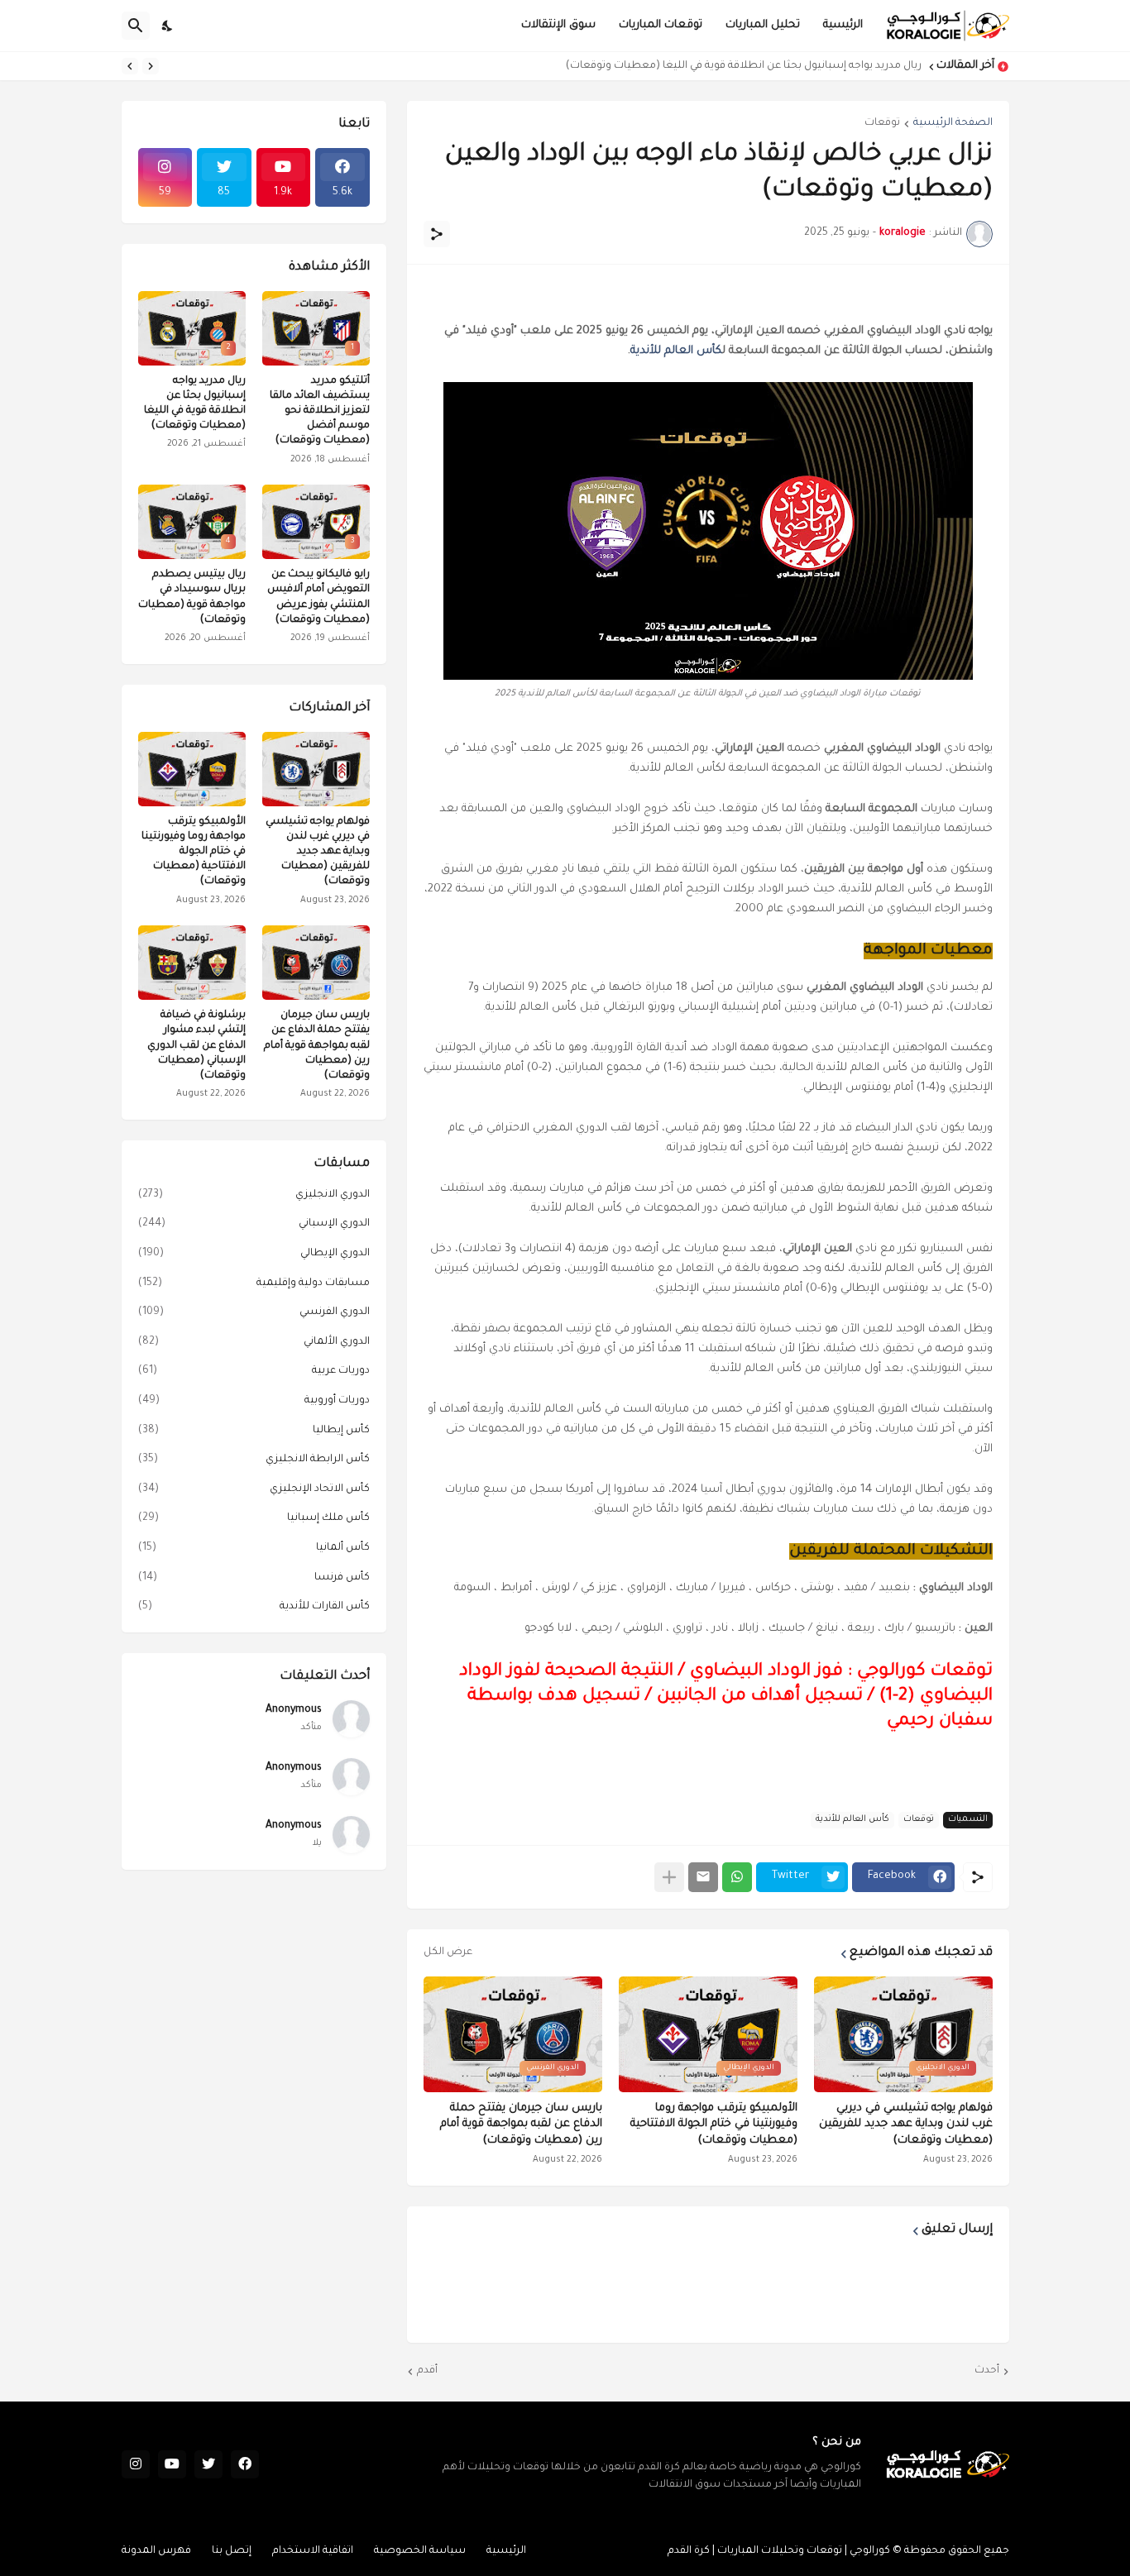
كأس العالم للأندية (676, 351)
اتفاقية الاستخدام (313, 2551)
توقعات (882, 123)
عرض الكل (448, 1952)
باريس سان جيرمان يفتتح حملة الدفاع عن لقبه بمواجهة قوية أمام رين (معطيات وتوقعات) (521, 2124)
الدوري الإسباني (254, 1224)
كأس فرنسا (254, 1578)
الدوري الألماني (254, 1342)
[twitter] (208, 2464)
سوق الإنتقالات (558, 25)
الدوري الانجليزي (254, 1195)
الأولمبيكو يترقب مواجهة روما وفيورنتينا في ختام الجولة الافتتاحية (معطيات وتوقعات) (714, 2124)
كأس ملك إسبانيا (254, 1518)
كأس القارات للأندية (254, 1607)
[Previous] (151, 66)
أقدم (427, 2371)
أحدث (987, 2371)
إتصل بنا (232, 2551)
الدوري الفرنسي (254, 1312)
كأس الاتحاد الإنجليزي (254, 1489)
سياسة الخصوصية (420, 2551)
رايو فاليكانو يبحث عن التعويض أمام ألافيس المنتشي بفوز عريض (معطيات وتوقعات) (318, 597)
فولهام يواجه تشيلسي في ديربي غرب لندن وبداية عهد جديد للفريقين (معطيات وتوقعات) (906, 2124)
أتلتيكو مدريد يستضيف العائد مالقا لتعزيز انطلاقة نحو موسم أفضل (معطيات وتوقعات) (320, 411)
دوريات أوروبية (254, 1401)
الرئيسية (843, 25)
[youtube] (172, 2464)
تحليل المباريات (763, 25)
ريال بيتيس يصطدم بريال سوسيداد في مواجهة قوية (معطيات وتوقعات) (192, 597)
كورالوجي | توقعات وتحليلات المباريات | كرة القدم (779, 2551)
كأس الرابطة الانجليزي (254, 1460)
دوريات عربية (254, 1371)
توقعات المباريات (661, 25)
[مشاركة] (437, 234)
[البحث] (136, 26)
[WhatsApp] (737, 1877)
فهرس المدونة (156, 2551)
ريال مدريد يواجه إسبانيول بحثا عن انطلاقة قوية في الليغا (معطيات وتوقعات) (744, 66)
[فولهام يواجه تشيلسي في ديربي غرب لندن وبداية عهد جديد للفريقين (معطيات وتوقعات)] (316, 769)
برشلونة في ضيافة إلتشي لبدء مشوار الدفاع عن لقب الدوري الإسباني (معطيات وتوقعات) (196, 1046)
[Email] (703, 1877)
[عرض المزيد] (669, 1877)
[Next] (130, 66)
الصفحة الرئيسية (953, 123)
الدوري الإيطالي (254, 1254)
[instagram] (136, 2464)
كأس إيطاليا (254, 1431)
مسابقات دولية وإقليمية (254, 1283)
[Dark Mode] (168, 26)
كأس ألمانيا (254, 1548)
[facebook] (245, 2464)
